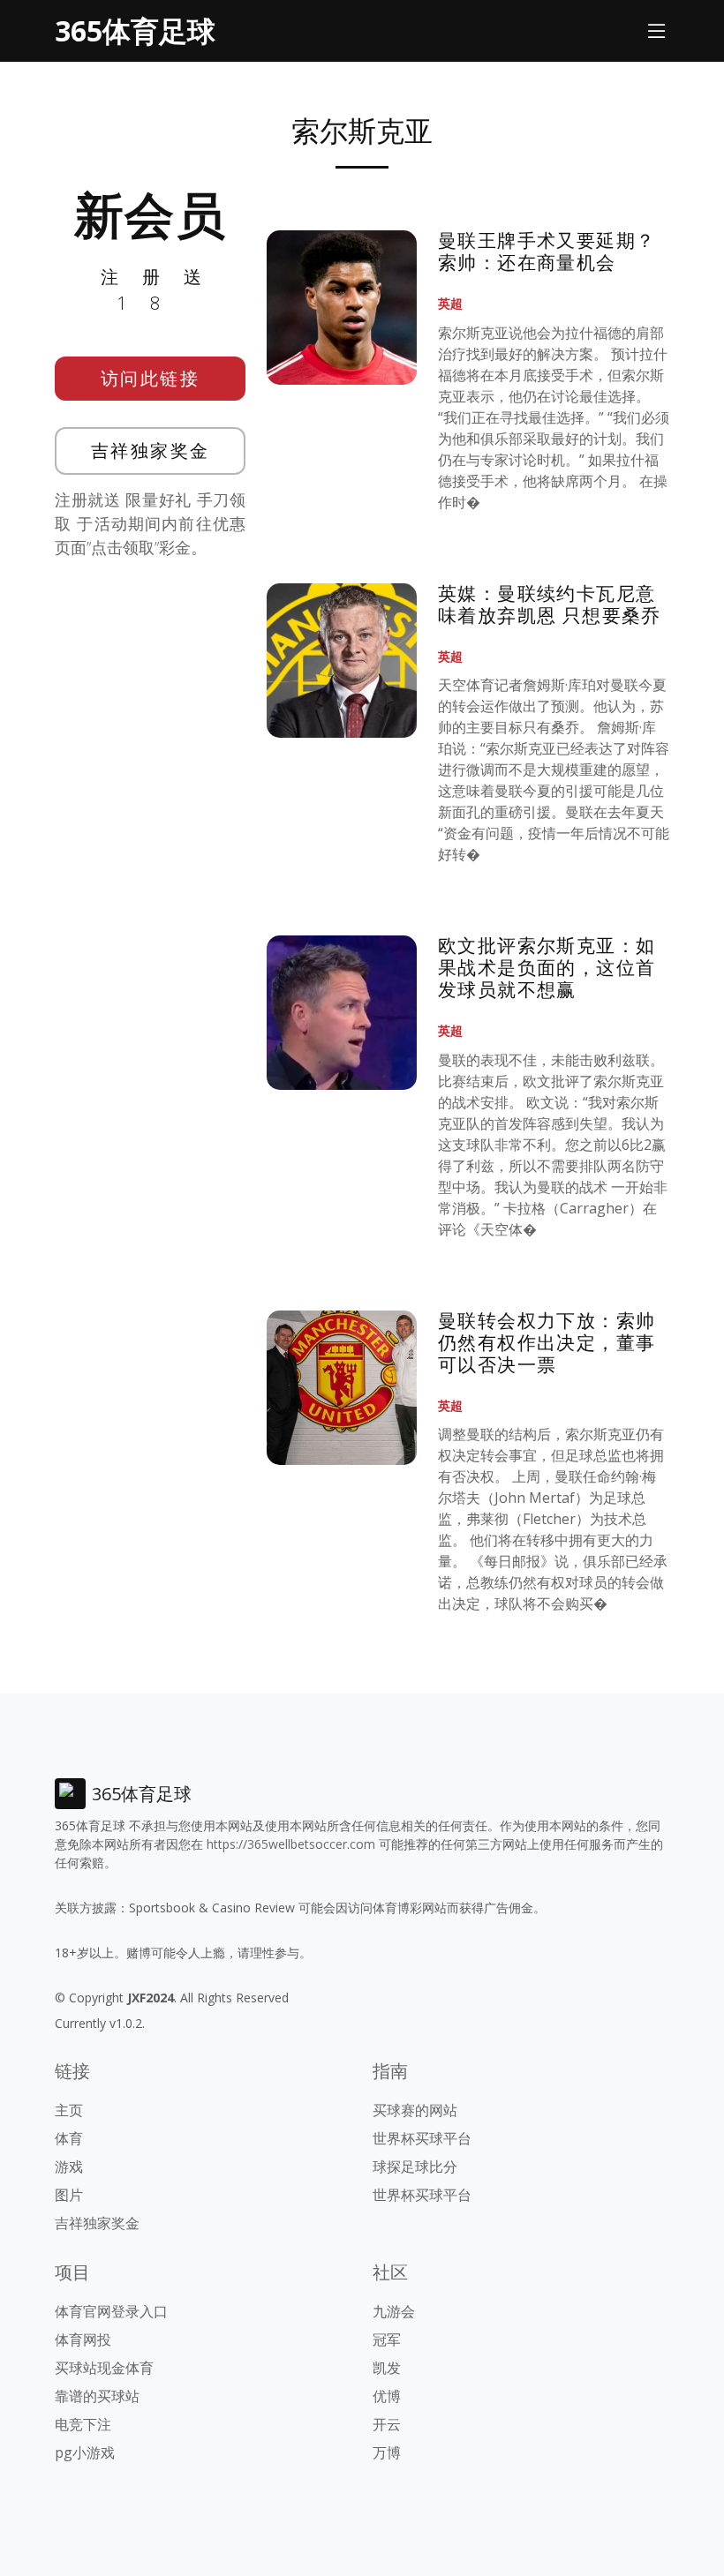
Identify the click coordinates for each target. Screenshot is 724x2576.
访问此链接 (151, 378)
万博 (387, 2452)
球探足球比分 (415, 2167)
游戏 (69, 2167)
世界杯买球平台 (422, 2138)
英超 (450, 303)
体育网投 (83, 2339)
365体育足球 (135, 30)
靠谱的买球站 (97, 2396)
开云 (387, 2424)
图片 (69, 2195)
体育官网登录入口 (111, 2311)
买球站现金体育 (104, 2368)
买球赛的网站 (415, 2110)
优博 (387, 2396)
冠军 (387, 2339)
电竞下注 (83, 2424)
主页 (69, 2110)
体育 (69, 2138)
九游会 (394, 2311)
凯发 (387, 2368)
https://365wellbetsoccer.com (291, 1844)
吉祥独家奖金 (151, 451)
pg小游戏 (85, 2452)
